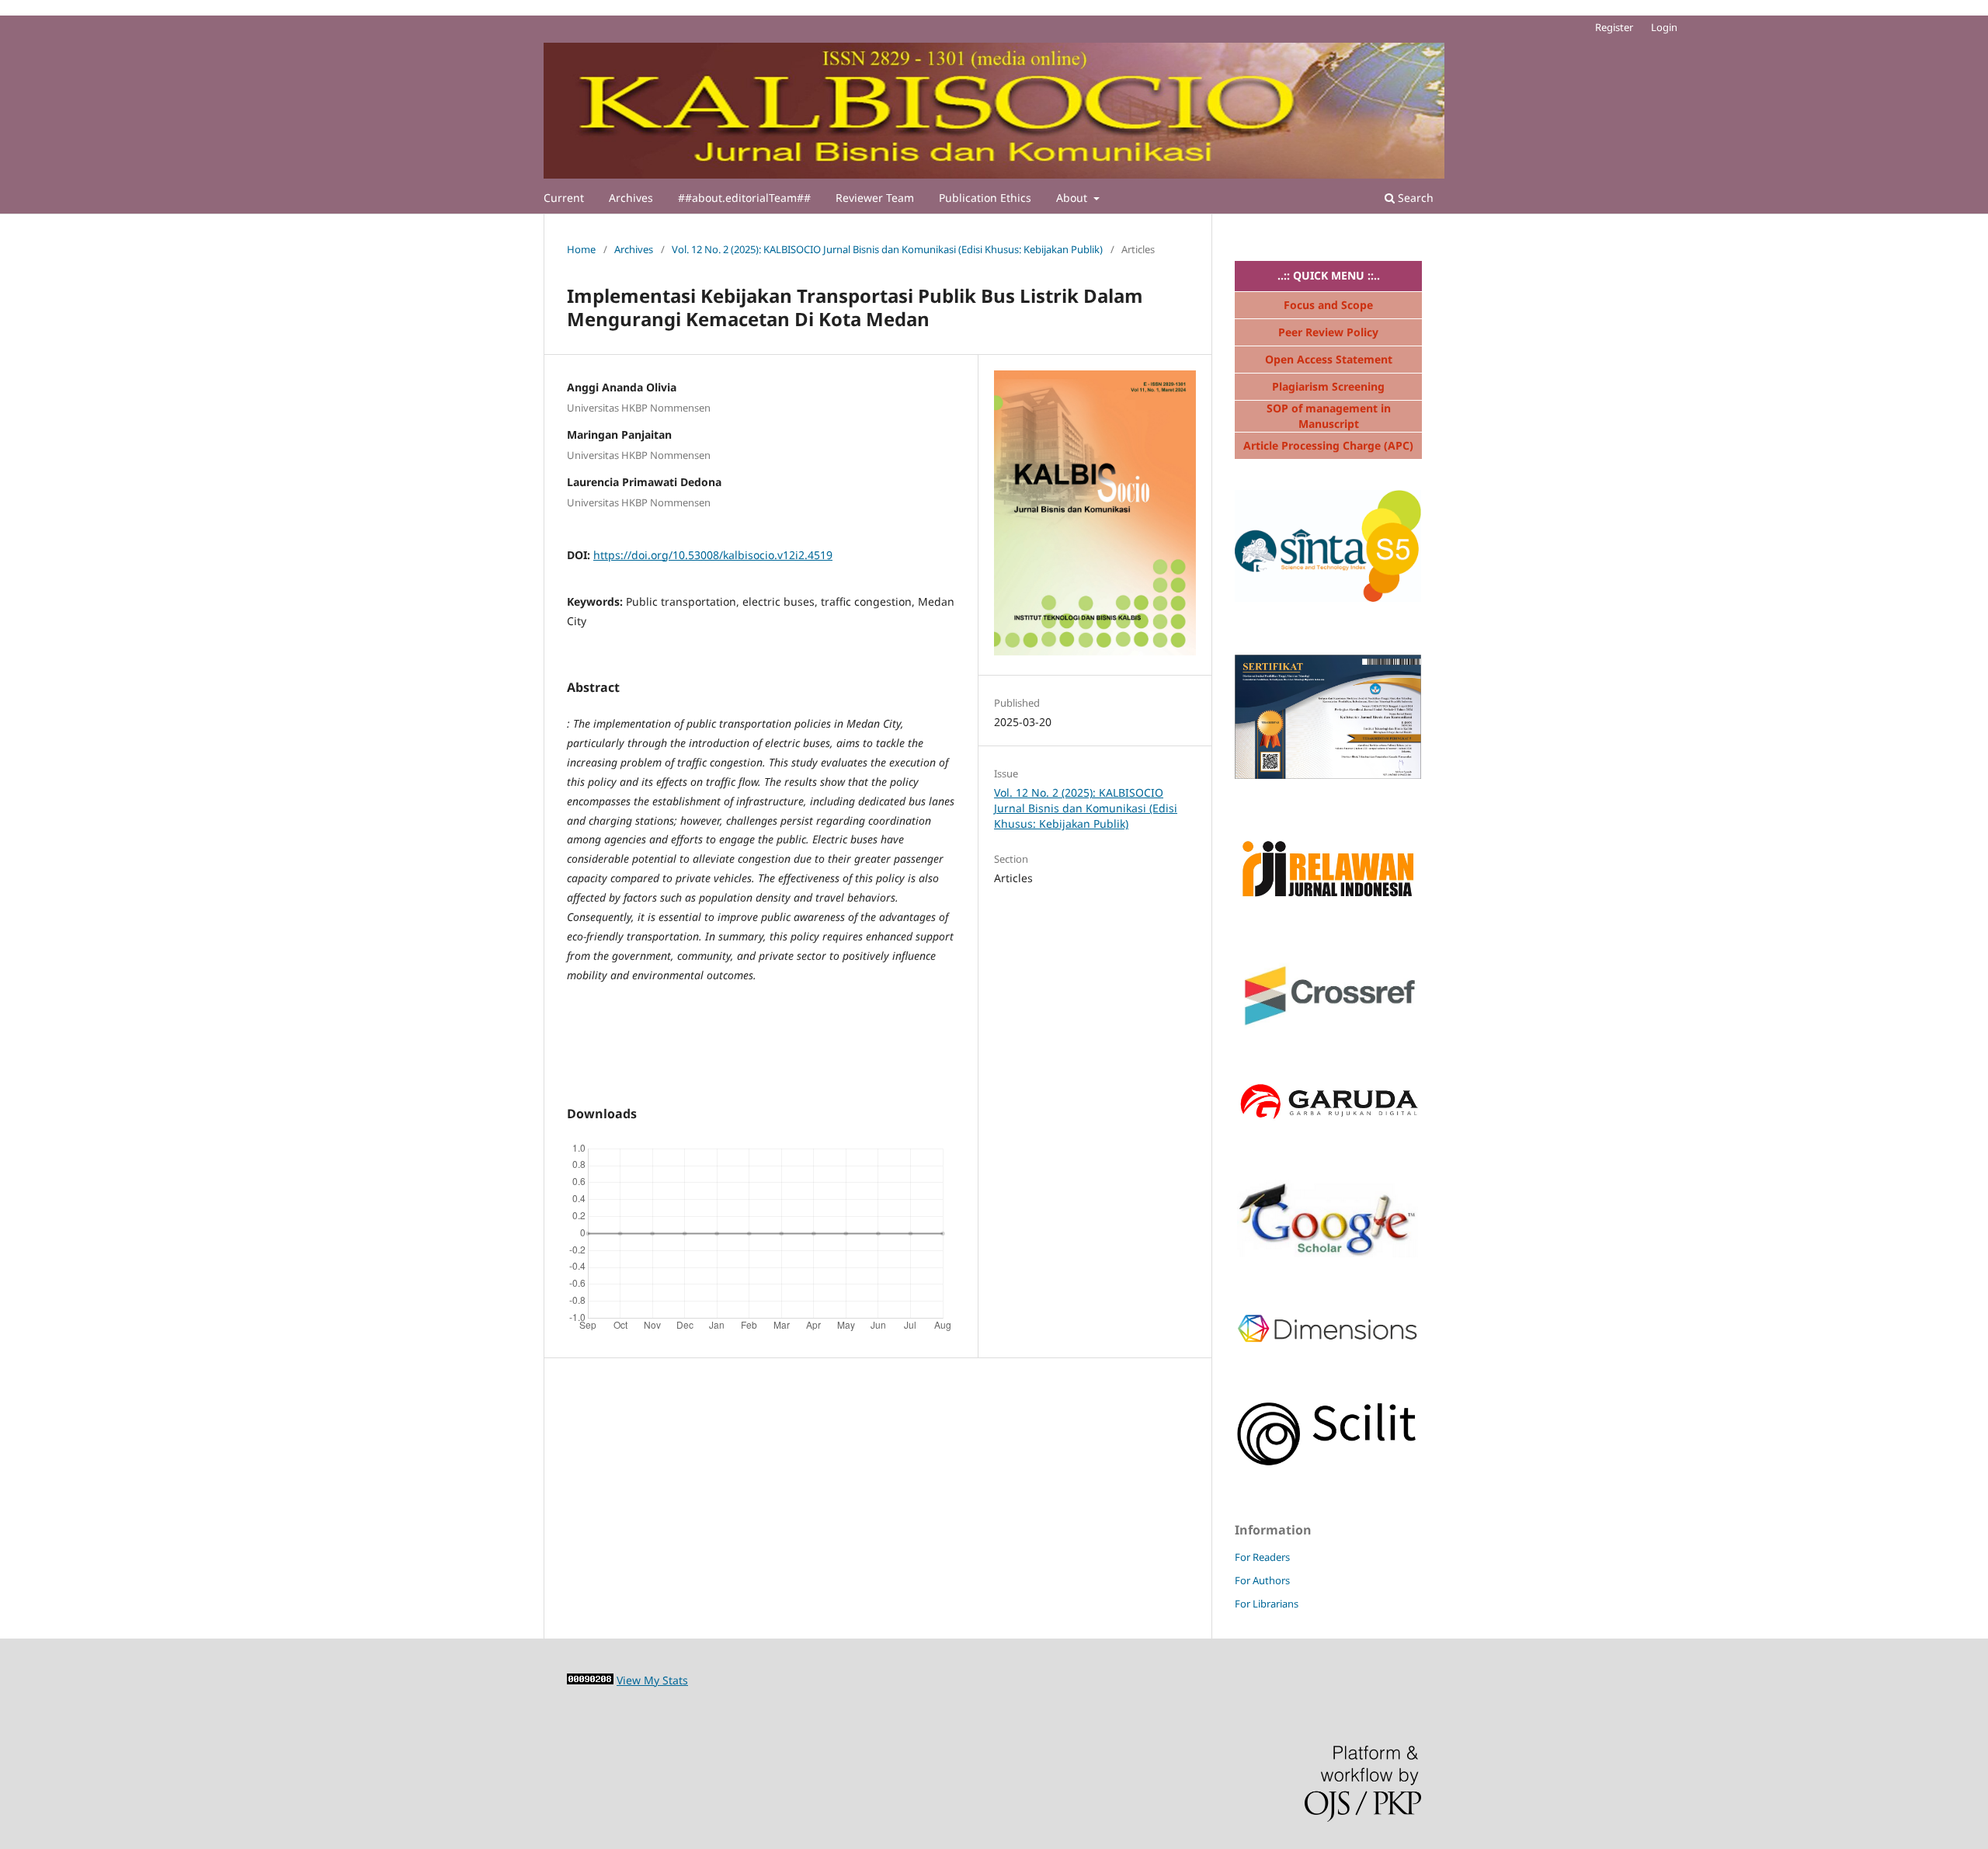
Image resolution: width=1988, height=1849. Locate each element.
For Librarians (1267, 1604)
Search (1414, 198)
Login (1664, 27)
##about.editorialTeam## (744, 198)
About (1073, 198)
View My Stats (652, 1680)
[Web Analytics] (590, 1680)
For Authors (1262, 1580)
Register (1614, 27)
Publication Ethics (985, 198)
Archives (631, 198)
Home (581, 249)
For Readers (1262, 1557)
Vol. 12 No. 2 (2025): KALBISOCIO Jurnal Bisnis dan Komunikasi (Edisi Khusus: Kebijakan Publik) (887, 249)
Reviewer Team (875, 198)
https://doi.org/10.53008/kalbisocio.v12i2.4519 (713, 555)
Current (564, 198)
